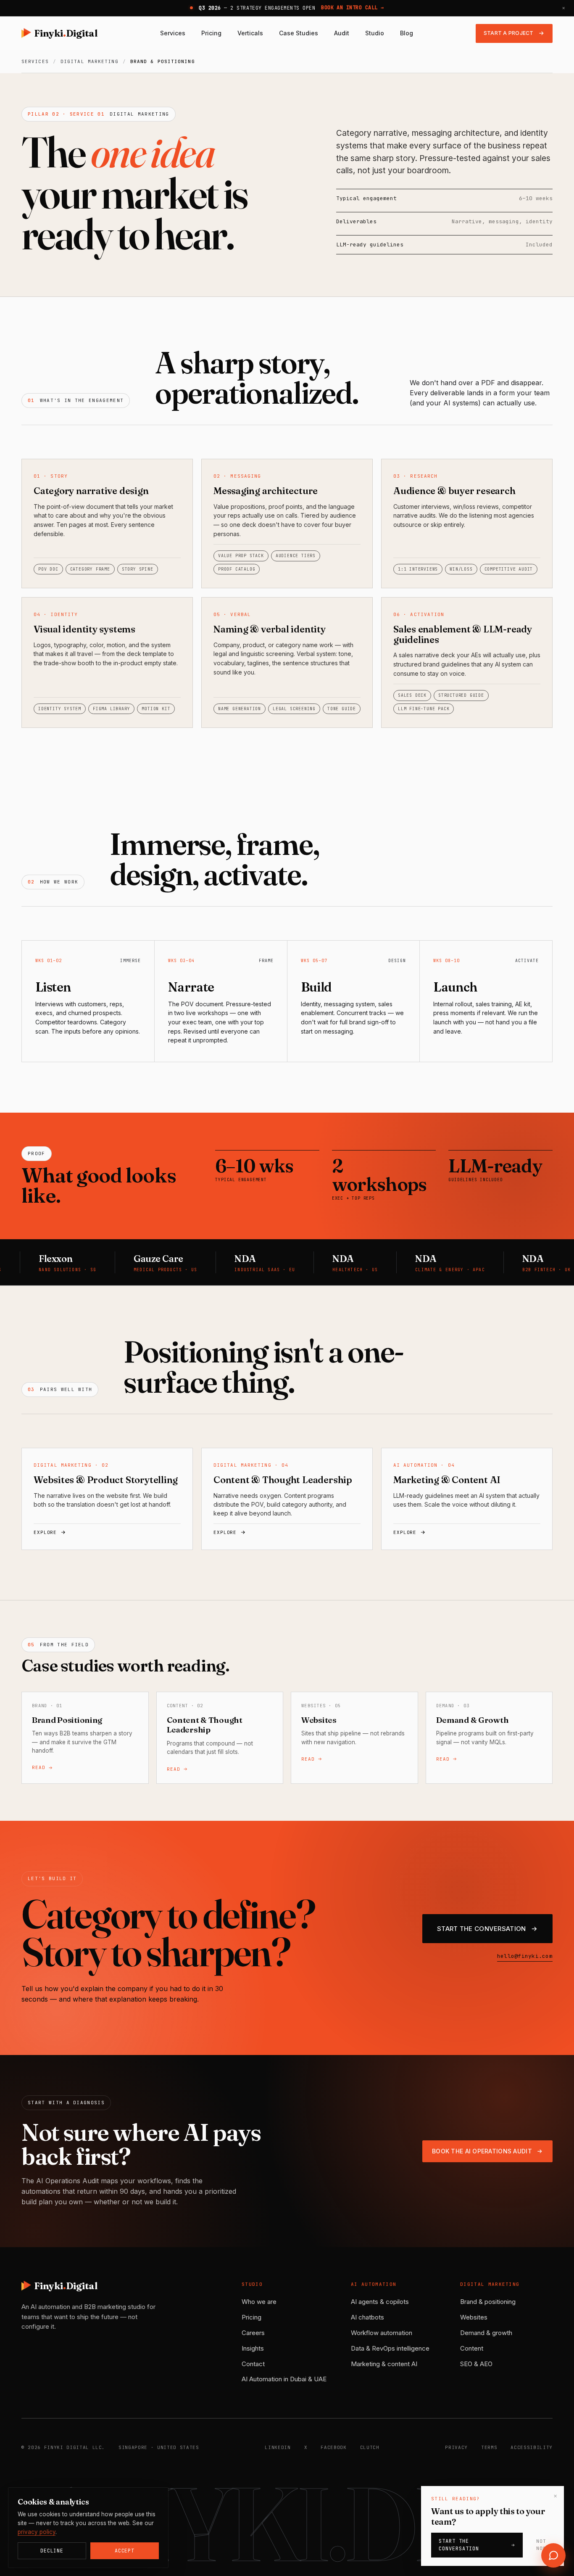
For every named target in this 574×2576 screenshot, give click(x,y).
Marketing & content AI (384, 2364)
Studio (375, 33)
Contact (253, 2364)
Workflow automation (382, 2333)
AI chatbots (367, 2317)
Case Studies (299, 33)
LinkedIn (278, 2447)
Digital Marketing (90, 61)
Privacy (456, 2447)
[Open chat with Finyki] (553, 2555)
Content (472, 2348)
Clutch (370, 2447)
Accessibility (532, 2447)
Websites (474, 2317)
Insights (253, 2348)
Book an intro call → (353, 8)
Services (173, 33)
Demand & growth (486, 2333)
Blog (407, 33)
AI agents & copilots (380, 2302)
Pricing (211, 33)
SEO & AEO (476, 2364)
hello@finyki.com (525, 1956)
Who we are (259, 2302)
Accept (125, 2551)
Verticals (250, 33)
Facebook (333, 2447)
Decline (52, 2551)
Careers (253, 2333)
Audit (342, 33)
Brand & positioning (488, 2302)
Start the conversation (459, 2545)
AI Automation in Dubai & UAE (284, 2379)
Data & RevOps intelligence (390, 2348)
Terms (489, 2447)
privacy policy (37, 2532)
